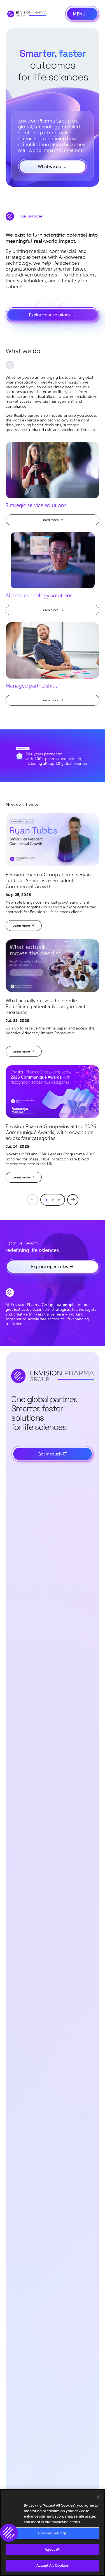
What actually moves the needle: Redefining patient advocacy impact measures (46, 1007)
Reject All (53, 2549)
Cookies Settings (52, 2533)
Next (73, 1200)
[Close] (98, 2497)
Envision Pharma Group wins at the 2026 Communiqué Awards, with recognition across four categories (51, 1132)
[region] (53, 2533)
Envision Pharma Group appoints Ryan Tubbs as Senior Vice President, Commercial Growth (48, 881)
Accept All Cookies (52, 2565)
